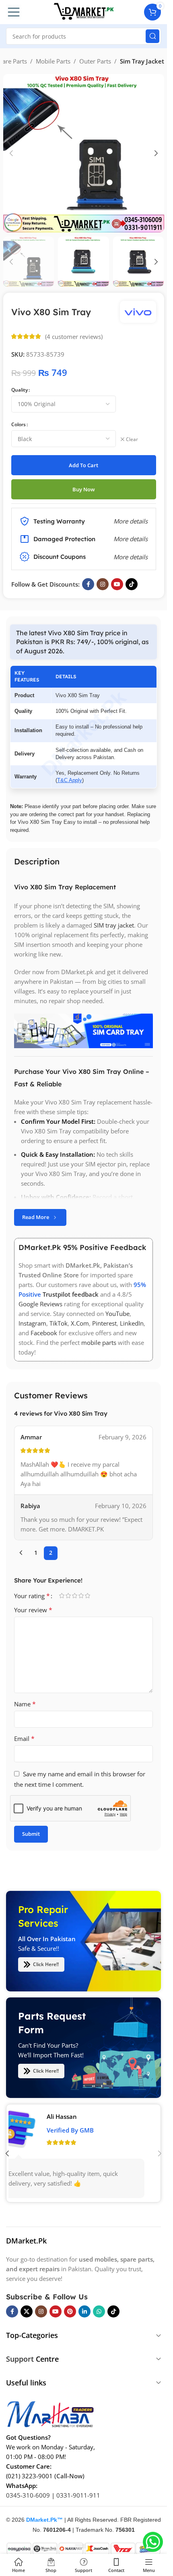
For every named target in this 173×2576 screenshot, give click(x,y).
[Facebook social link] (88, 584)
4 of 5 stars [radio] (81, 1596)
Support (20, 2359)
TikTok (59, 1324)
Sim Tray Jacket (142, 61)
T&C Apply (70, 780)
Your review (33, 1610)
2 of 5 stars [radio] (68, 1596)
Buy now (84, 489)
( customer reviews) (74, 337)
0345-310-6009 (28, 2495)
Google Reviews (40, 1304)
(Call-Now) (69, 2476)
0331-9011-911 (78, 2495)
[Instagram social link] (103, 584)
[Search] (152, 36)
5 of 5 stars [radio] (87, 1596)
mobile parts (99, 1343)
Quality (20, 390)
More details (131, 557)
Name (25, 1704)
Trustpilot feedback (71, 1295)
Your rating (32, 1596)
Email (24, 1739)
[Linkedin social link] (84, 2311)
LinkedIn (132, 1324)
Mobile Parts (53, 61)
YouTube (117, 1314)
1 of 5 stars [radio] (62, 1596)
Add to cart (83, 465)
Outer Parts (95, 61)
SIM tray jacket (114, 925)
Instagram (32, 1324)
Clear (132, 439)
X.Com (80, 1324)
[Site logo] (84, 11)
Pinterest (104, 1324)
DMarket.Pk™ (44, 2520)
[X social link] (27, 2311)
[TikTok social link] (132, 584)
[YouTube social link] (117, 584)
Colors (19, 424)
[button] (11, 153)
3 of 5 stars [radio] (74, 1596)
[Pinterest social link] (70, 2311)
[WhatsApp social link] (99, 2311)
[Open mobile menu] (14, 12)
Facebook (44, 1333)
